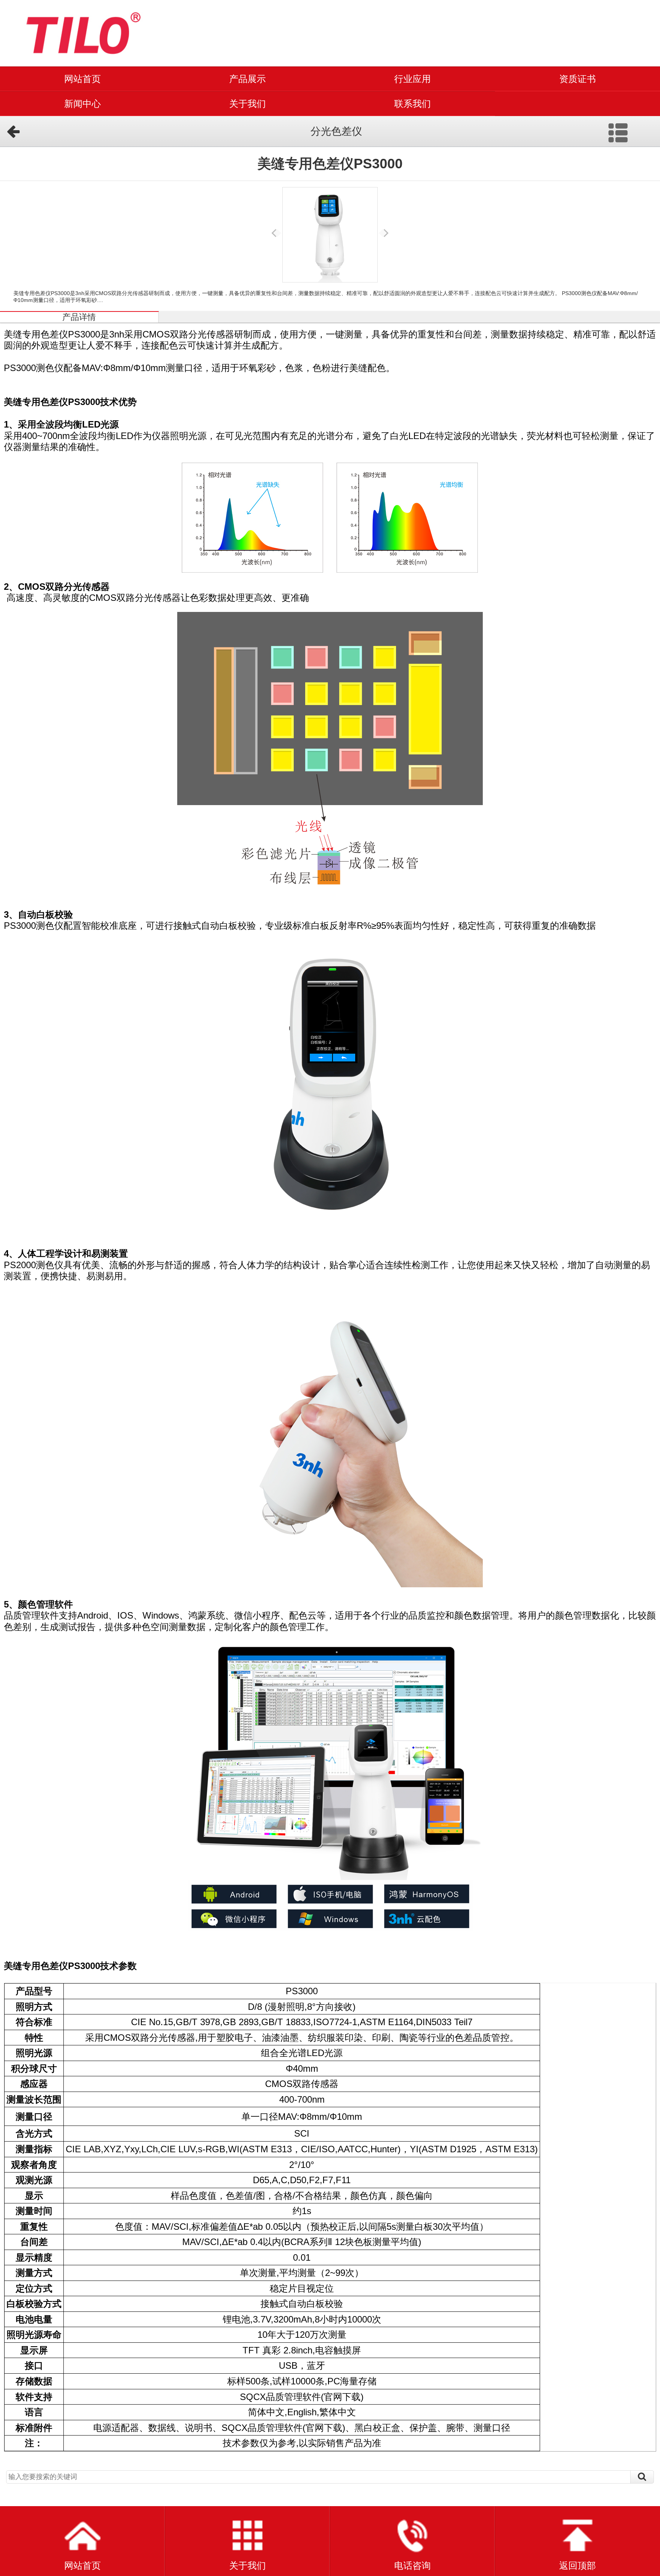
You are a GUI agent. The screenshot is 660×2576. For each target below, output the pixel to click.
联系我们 (412, 104)
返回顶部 (577, 2566)
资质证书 (577, 79)
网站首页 (82, 79)
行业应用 (412, 79)
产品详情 (79, 317)
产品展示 (247, 79)
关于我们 (247, 104)
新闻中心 (82, 104)
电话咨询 (412, 2566)
